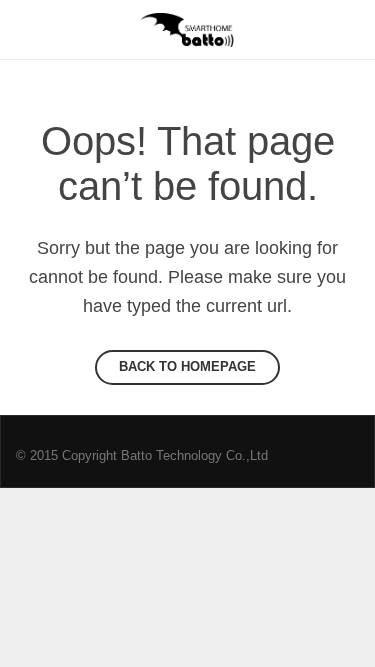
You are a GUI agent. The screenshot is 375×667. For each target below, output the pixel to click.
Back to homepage (187, 366)
